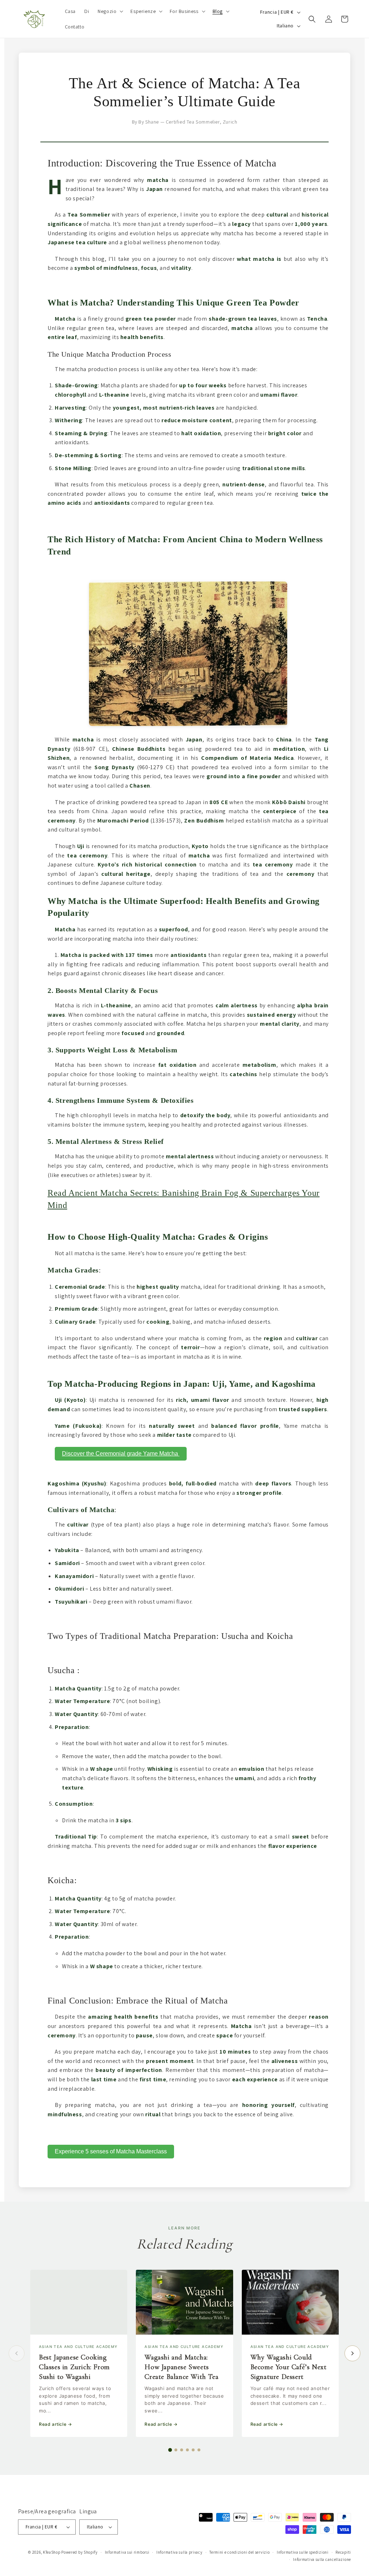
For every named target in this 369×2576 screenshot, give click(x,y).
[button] (110, 11)
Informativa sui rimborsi (127, 2552)
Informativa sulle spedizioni (303, 2552)
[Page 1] (170, 2450)
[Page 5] (193, 2450)
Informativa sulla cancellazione (322, 2559)
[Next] (352, 2353)
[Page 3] (182, 2450)
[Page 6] (199, 2450)
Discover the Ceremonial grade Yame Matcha (121, 1454)
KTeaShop (52, 2552)
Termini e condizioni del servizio (239, 2552)
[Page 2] (176, 2450)
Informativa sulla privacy (179, 2552)
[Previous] (17, 2353)
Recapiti (343, 2552)
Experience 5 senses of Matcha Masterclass (111, 2151)
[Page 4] (187, 2450)
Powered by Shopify (79, 2552)
